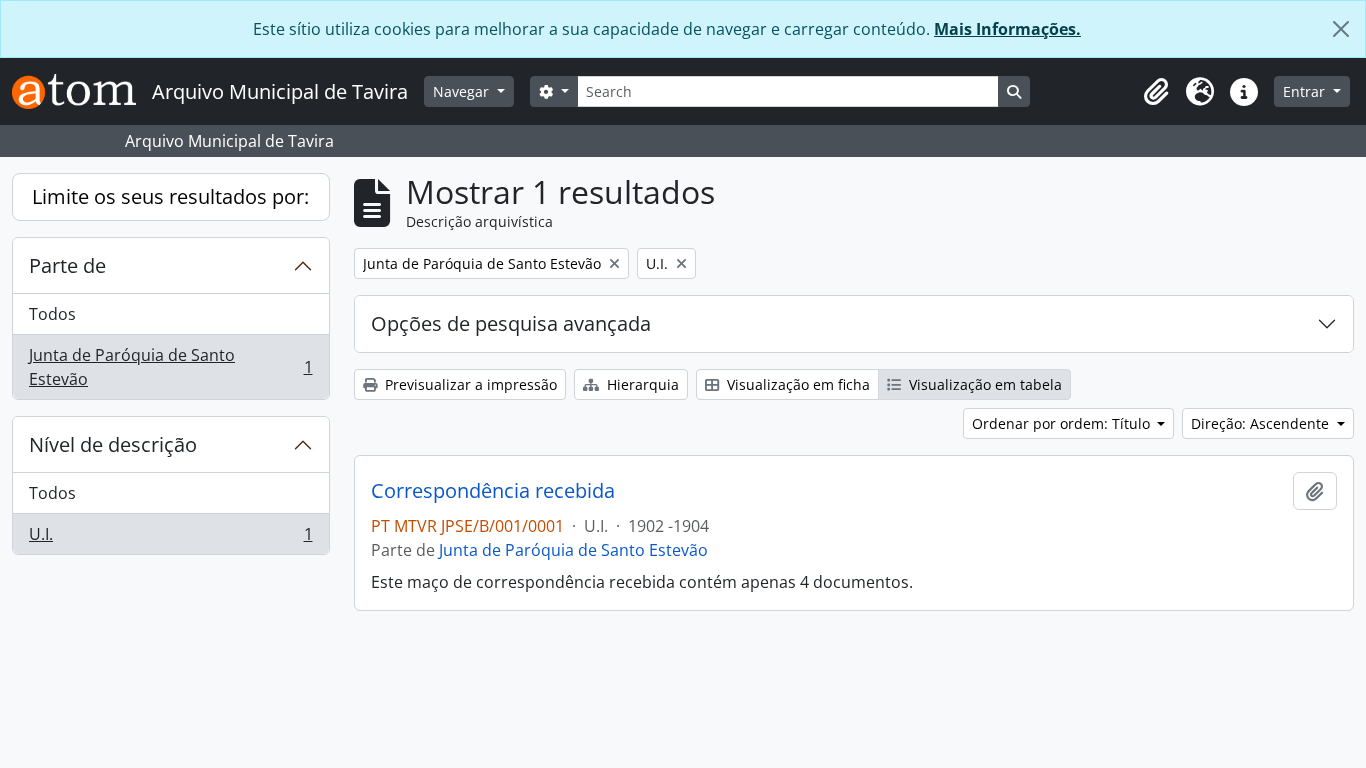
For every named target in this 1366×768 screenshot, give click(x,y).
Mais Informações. (1007, 29)
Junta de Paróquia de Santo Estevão (170, 367)
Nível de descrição (113, 444)
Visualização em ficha (796, 384)
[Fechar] (1341, 29)
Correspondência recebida (493, 491)
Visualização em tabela (983, 384)
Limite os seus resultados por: (170, 196)
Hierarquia (641, 384)
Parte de (67, 265)
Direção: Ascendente (1262, 423)
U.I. (170, 538)
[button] (1156, 92)
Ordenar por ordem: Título (1063, 423)
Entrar (1306, 91)
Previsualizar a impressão (469, 384)
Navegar (463, 91)
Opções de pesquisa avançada (511, 323)
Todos (52, 314)
